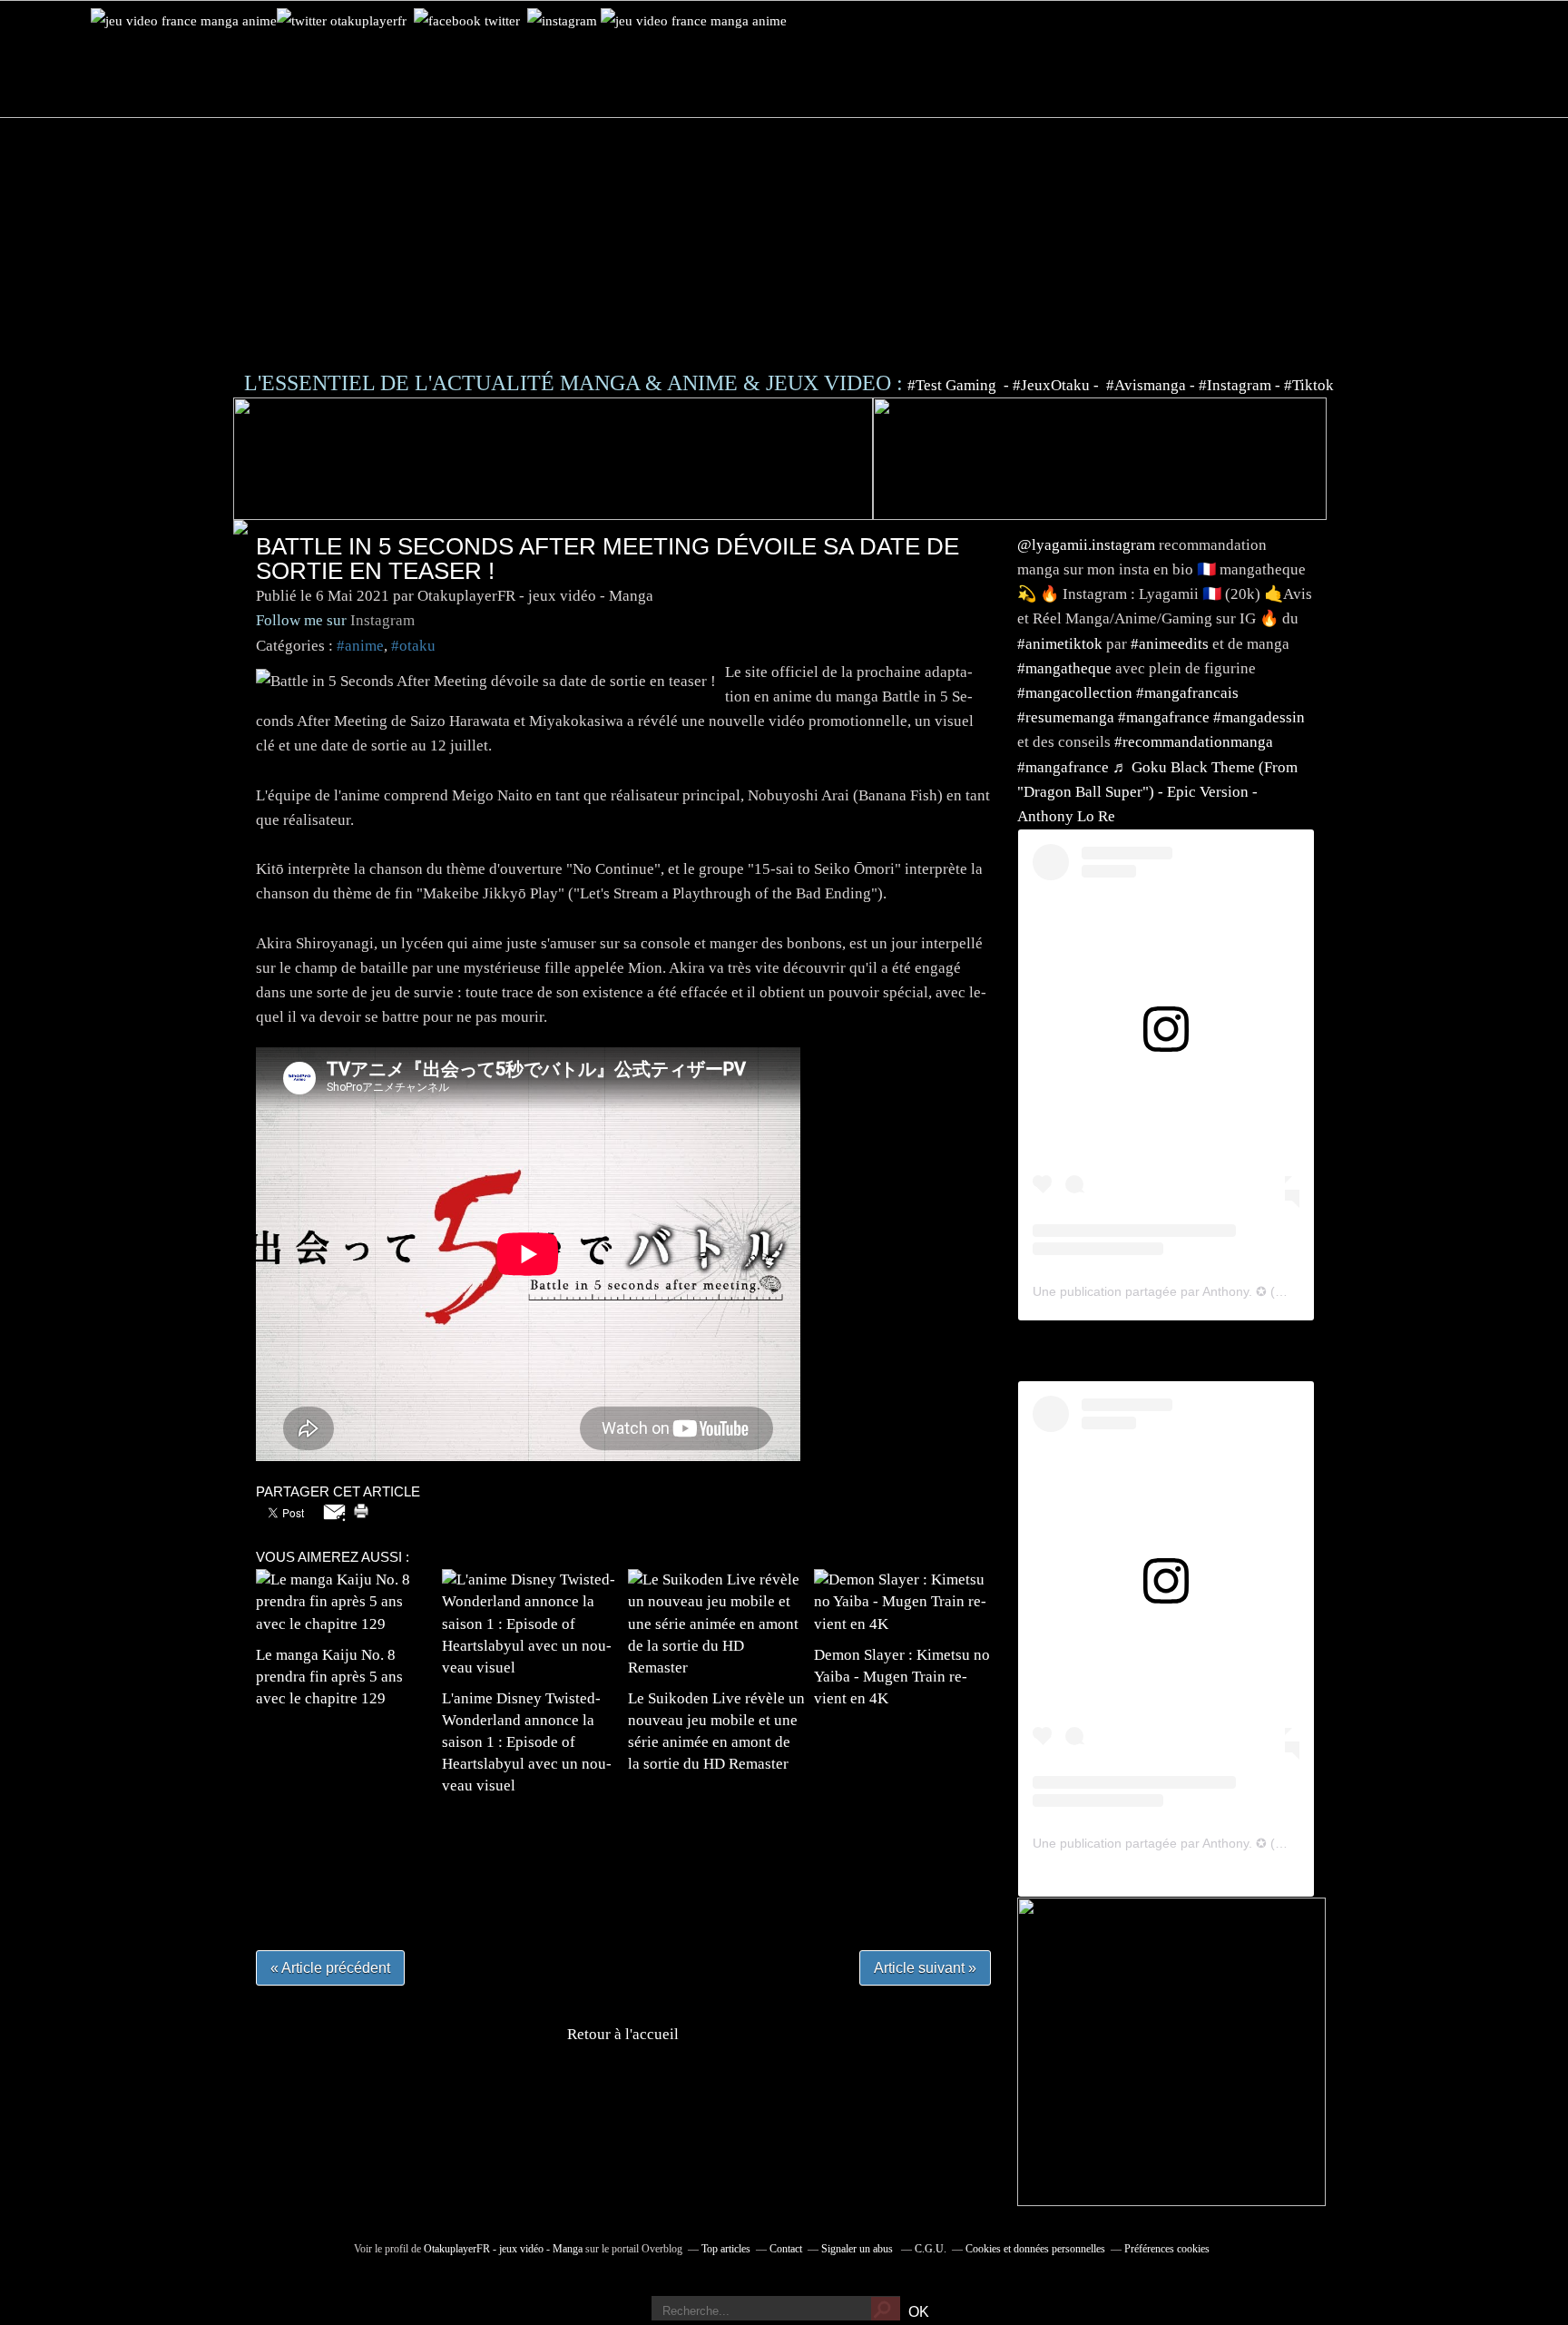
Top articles (726, 2249)
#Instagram (1235, 385)
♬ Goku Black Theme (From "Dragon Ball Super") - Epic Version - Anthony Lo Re (1157, 792)
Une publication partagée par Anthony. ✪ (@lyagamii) (1186, 1291)
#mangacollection (1075, 693)
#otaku (413, 646)
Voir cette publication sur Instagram (1143, 1070)
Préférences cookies (1167, 2249)
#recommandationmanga (1194, 742)
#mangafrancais (1187, 693)
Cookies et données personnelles (1035, 2249)
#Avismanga (1148, 385)
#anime (360, 646)
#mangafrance (1164, 717)
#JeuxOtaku (1051, 385)
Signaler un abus (858, 2249)
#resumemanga (1066, 717)
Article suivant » (925, 1968)
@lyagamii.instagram (1086, 545)
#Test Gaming (954, 385)
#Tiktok (1309, 385)
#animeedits (1170, 644)
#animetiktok (1060, 644)
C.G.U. (931, 2249)
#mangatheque (1064, 668)
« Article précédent (330, 1968)
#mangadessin (1259, 717)
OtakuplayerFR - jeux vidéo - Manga (503, 2249)
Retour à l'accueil (623, 2034)
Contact (786, 2249)
